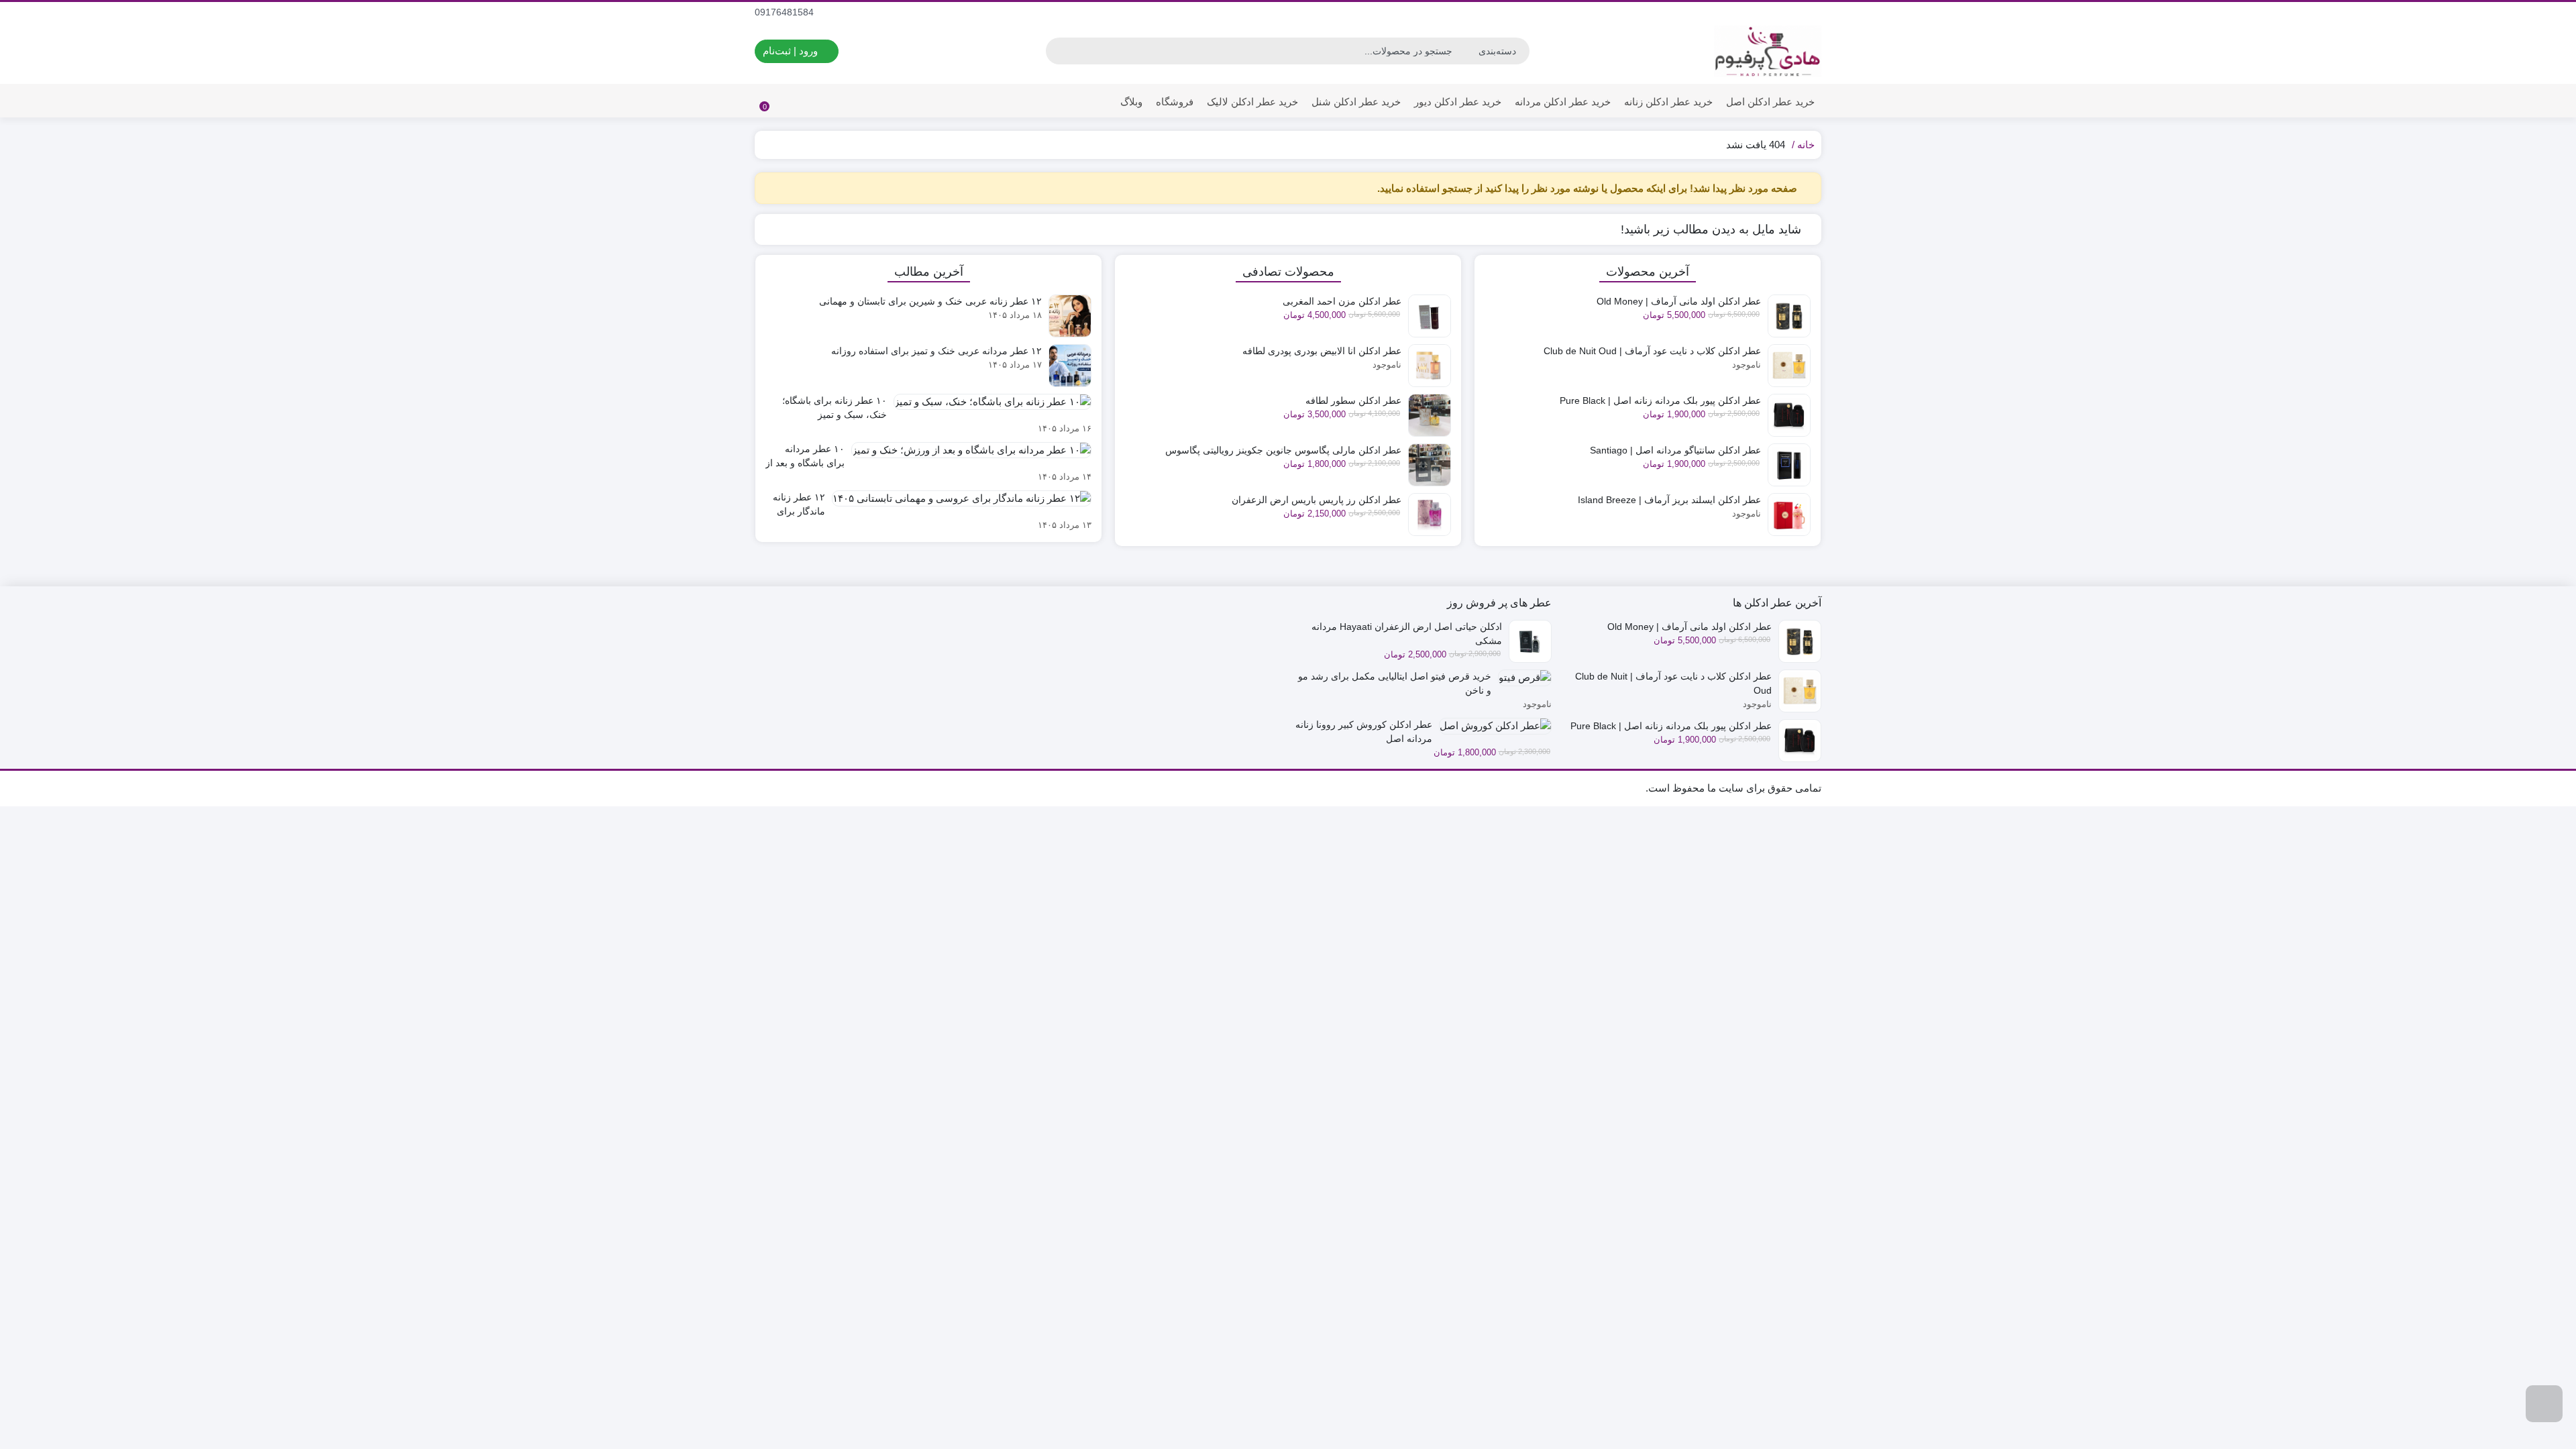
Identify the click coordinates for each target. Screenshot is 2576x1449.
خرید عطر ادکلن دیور (1458, 102)
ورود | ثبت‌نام (792, 51)
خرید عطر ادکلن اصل (1770, 102)
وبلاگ (1131, 102)
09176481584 (786, 12)
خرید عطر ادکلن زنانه (1668, 102)
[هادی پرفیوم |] (1768, 51)
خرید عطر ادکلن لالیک (1252, 102)
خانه (1806, 145)
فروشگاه (1175, 102)
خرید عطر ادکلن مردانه (1563, 102)
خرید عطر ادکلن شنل (1356, 102)
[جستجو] (1058, 51)
